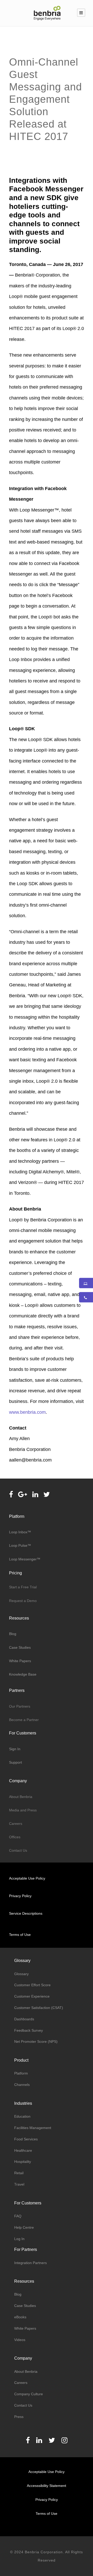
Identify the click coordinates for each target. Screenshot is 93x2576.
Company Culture (29, 2394)
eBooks (20, 2317)
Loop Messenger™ (25, 1559)
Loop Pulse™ (20, 1545)
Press (19, 2417)
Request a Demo (23, 1601)
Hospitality (23, 2162)
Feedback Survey (29, 2030)
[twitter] (47, 1495)
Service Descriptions (26, 1913)
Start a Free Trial (23, 1587)
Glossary (21, 1974)
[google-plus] (23, 1495)
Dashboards (24, 2019)
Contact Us (18, 1850)
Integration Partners (30, 2263)
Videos (20, 2340)
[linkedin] (35, 1495)
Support (16, 1762)
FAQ (18, 2216)
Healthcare (23, 2150)
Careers (16, 1824)
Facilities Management (33, 2128)
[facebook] (11, 1495)
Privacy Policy (20, 1896)
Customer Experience (32, 1996)
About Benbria (21, 1797)
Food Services (26, 2139)
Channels (22, 2085)
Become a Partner (24, 1720)
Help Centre (24, 2227)
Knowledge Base (23, 1674)
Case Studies (20, 1647)
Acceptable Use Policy (27, 1878)
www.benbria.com (27, 1412)
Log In (19, 2239)
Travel (19, 2184)
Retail (19, 2173)
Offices (15, 1837)
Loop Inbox (18, 1532)
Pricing (16, 1573)
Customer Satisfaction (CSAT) (39, 2008)
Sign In (15, 1749)
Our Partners (20, 1706)
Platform (21, 2073)
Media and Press (23, 1810)
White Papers (21, 1661)
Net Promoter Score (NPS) (36, 2041)
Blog (13, 1634)
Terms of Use (20, 1935)
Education (22, 2116)
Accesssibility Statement (47, 2486)
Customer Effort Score (32, 1985)
